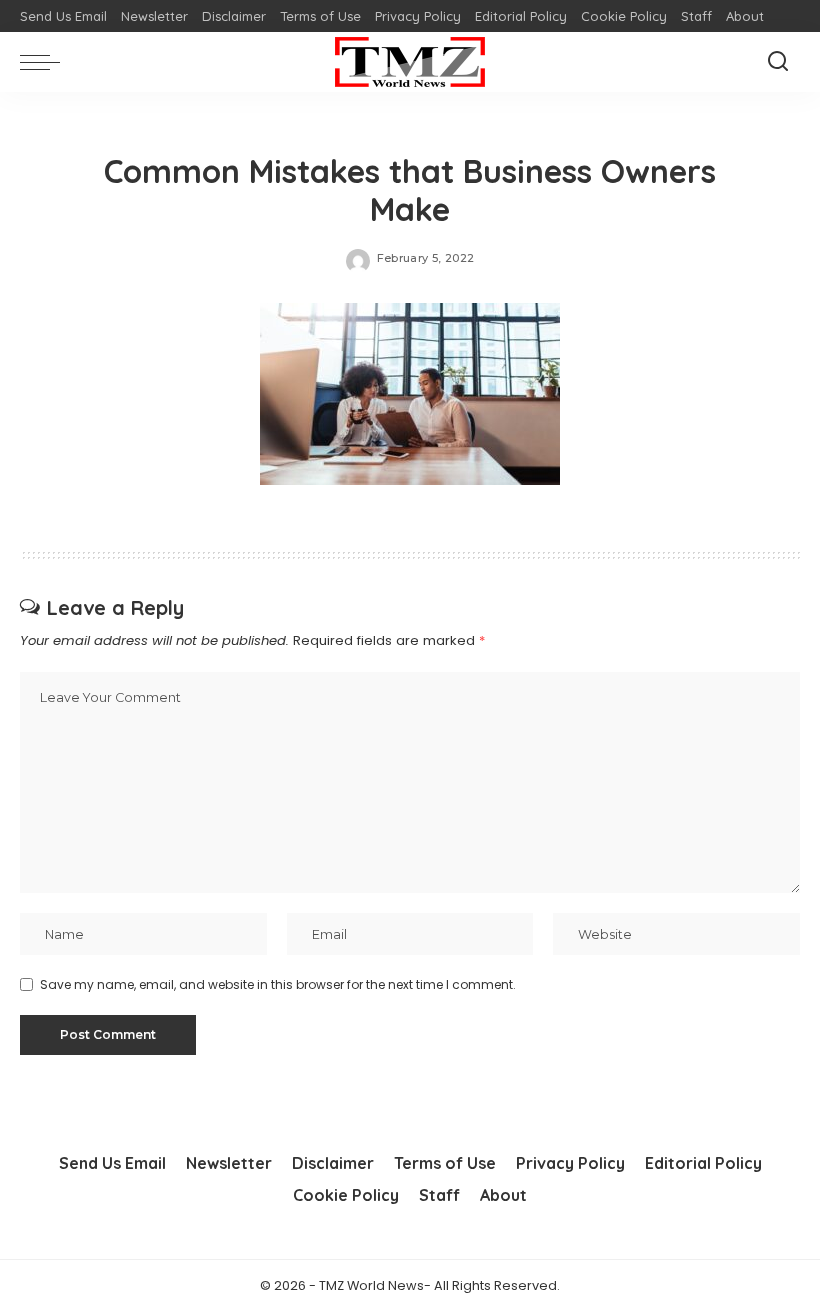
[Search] (778, 62)
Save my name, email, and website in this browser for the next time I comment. (278, 984)
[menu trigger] (45, 62)
